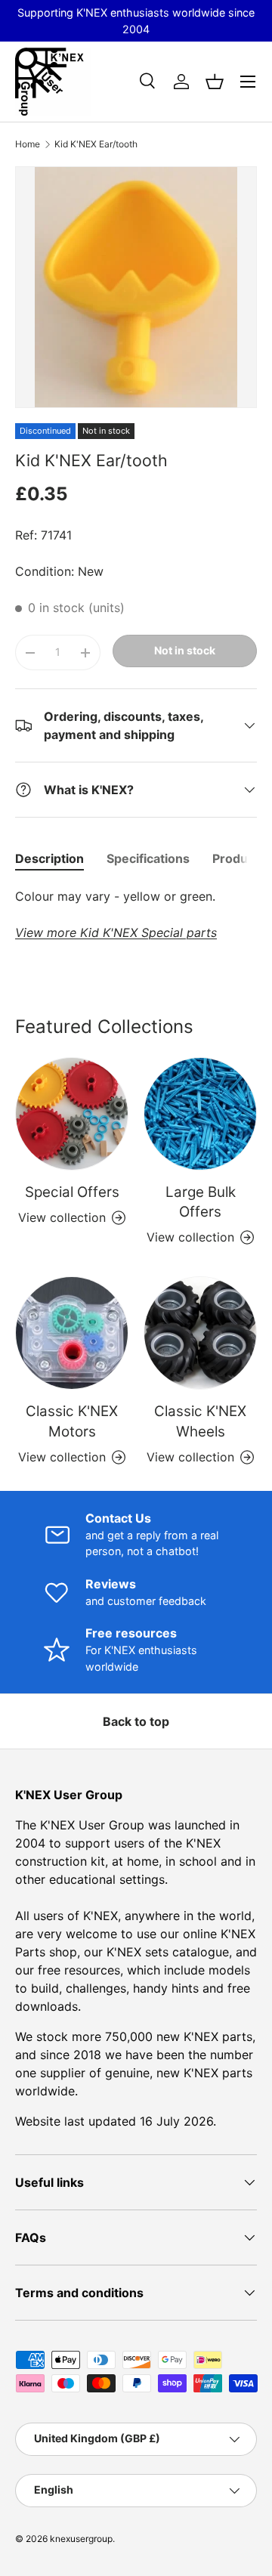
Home (28, 144)
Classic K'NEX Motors (72, 1421)
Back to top (136, 1721)
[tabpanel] (136, 914)
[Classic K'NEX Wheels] (200, 1333)
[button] (215, 82)
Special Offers (72, 1192)
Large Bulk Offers (201, 1202)
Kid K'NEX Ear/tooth (96, 144)
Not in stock (185, 650)
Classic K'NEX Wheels (200, 1421)
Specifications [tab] (148, 858)
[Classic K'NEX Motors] (72, 1333)
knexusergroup (81, 2539)
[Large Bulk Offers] (200, 1114)
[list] (136, 287)
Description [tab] (49, 858)
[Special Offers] (72, 1114)
